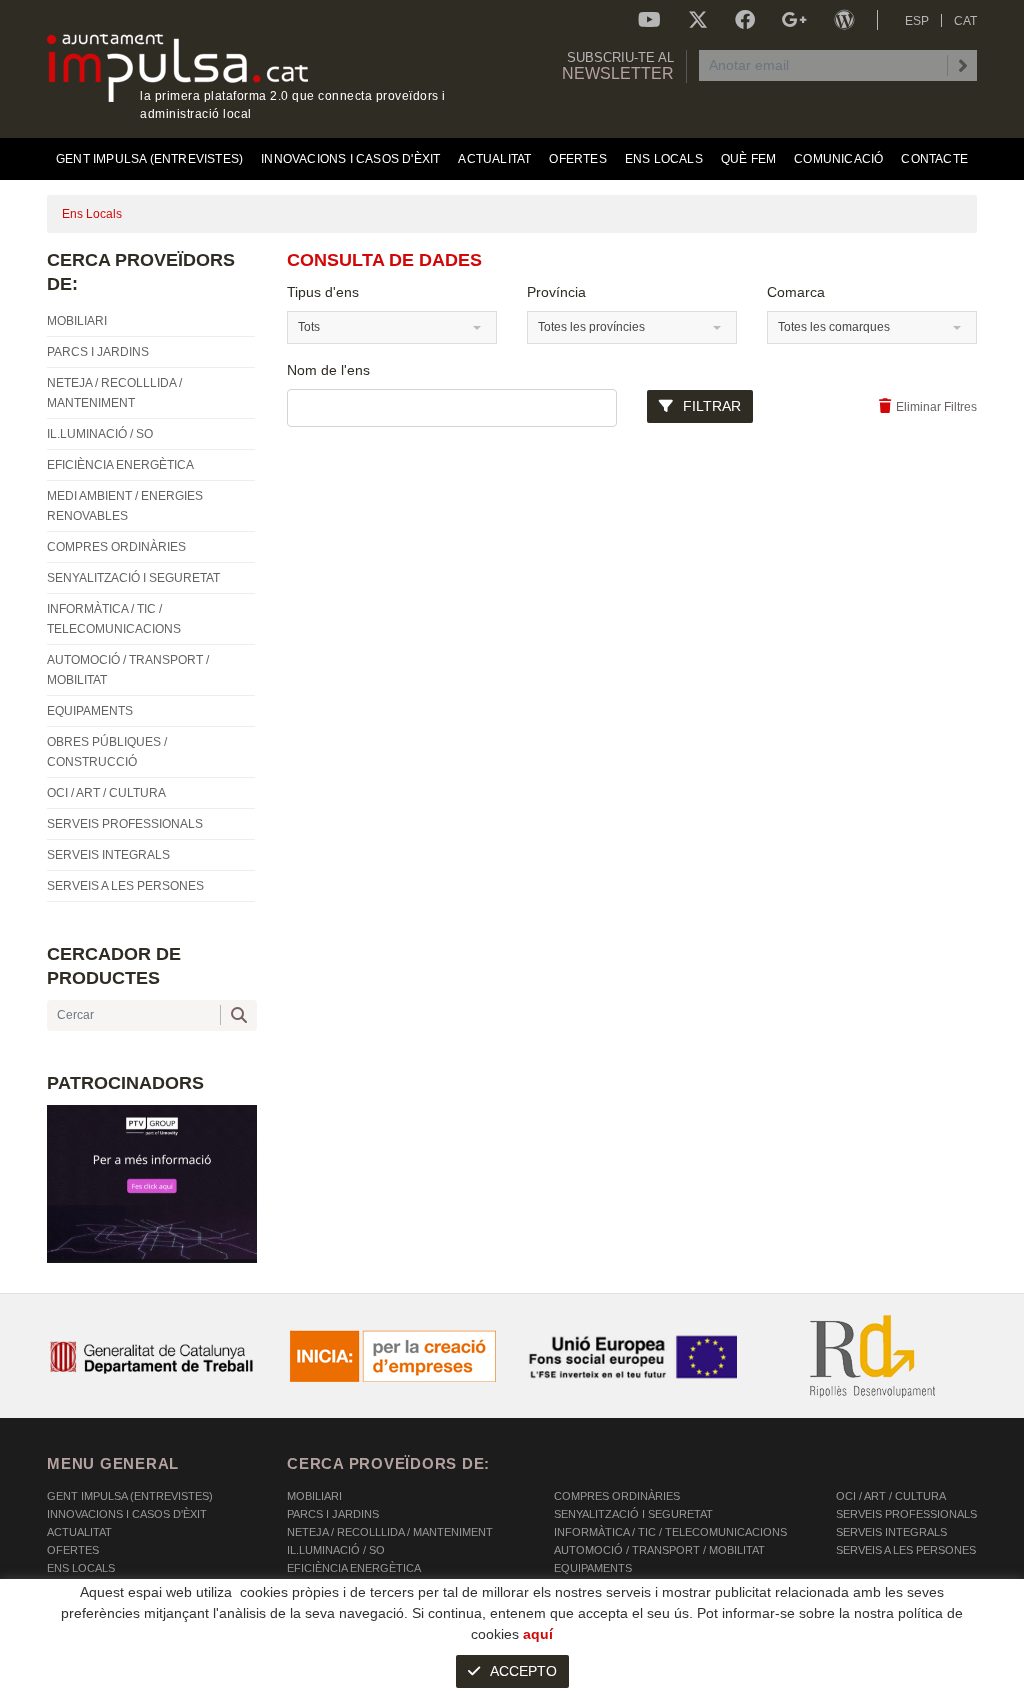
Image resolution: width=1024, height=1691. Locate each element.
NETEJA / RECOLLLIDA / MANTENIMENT (390, 1532)
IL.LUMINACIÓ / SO (336, 1550)
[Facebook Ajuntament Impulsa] (745, 20)
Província (556, 292)
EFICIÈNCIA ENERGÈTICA (354, 1568)
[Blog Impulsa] (844, 20)
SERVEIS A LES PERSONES (906, 1550)
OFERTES (73, 1550)
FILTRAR (712, 406)
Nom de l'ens (328, 370)
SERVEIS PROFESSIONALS (906, 1514)
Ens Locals (81, 1568)
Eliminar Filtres (936, 407)
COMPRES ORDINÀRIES (617, 1496)
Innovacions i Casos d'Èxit (127, 1514)
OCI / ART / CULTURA (891, 1496)
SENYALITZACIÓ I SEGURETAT (633, 1514)
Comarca (796, 292)
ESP (917, 21)
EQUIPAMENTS (593, 1568)
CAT (965, 21)
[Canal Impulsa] (649, 20)
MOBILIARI (314, 1496)
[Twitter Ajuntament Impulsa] (698, 20)
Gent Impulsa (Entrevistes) (130, 1496)
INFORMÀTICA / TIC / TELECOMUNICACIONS (670, 1532)
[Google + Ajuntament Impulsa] (794, 20)
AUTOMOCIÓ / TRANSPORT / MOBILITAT (659, 1550)
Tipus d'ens (323, 292)
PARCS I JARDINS (333, 1514)
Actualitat (79, 1532)
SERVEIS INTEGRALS (891, 1532)
